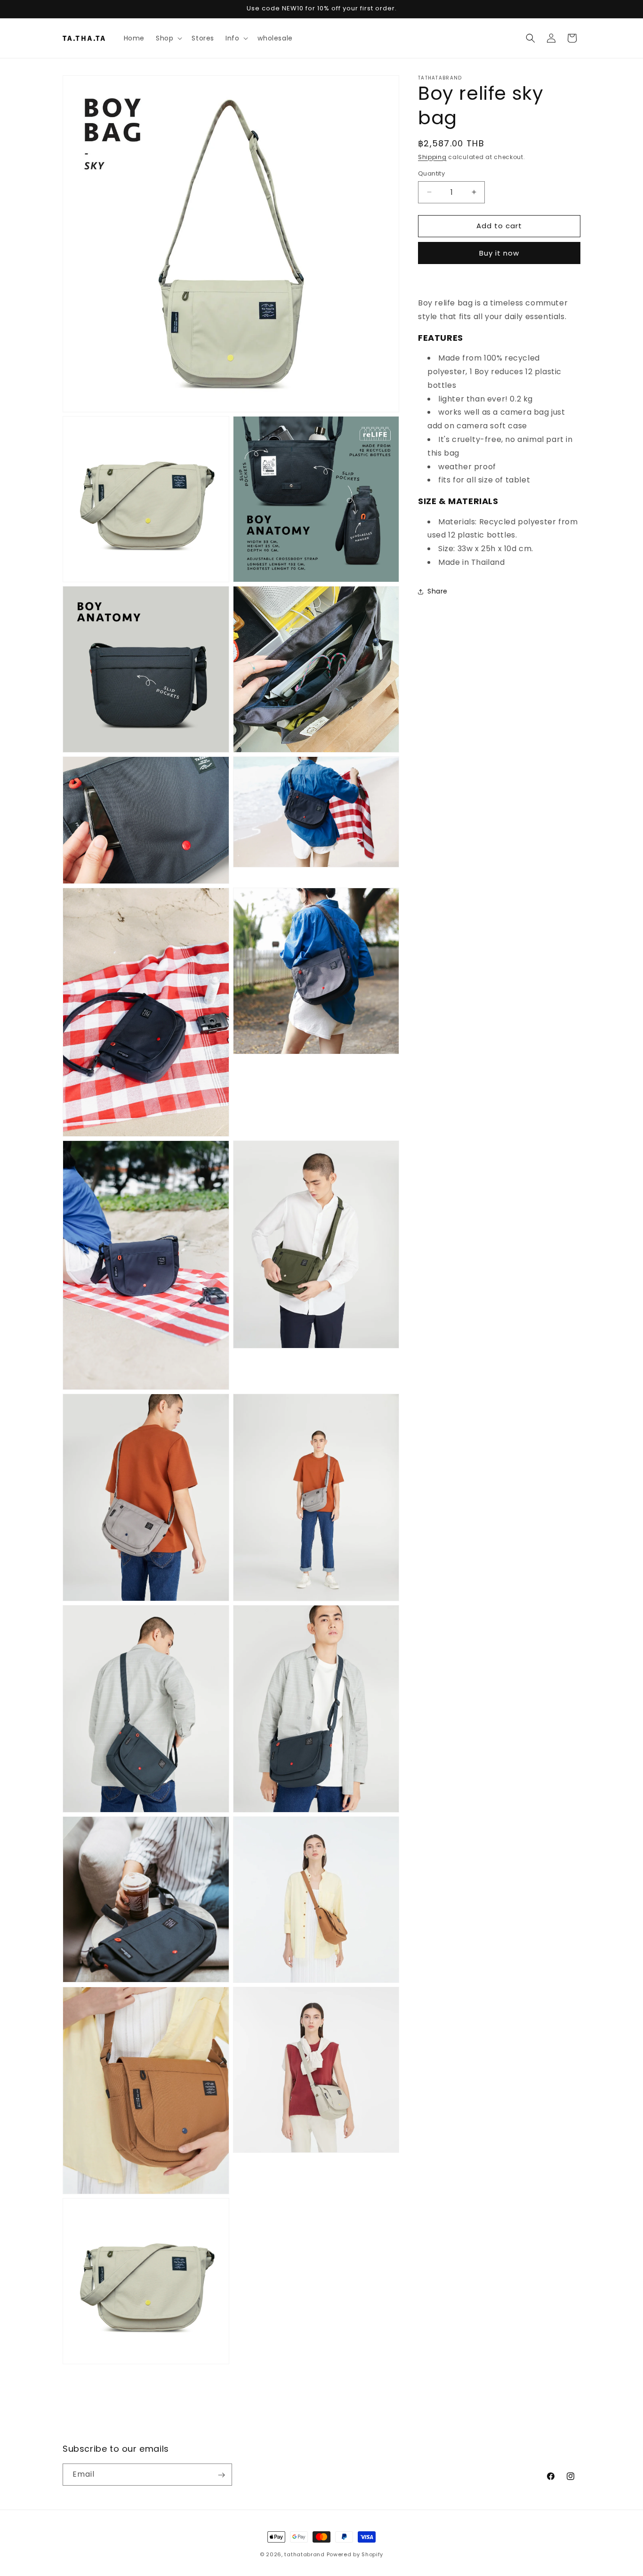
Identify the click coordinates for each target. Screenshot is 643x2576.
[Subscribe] (221, 2475)
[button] (168, 38)
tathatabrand (304, 2554)
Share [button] (438, 592)
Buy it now (499, 253)
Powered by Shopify (355, 2554)
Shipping (432, 157)
